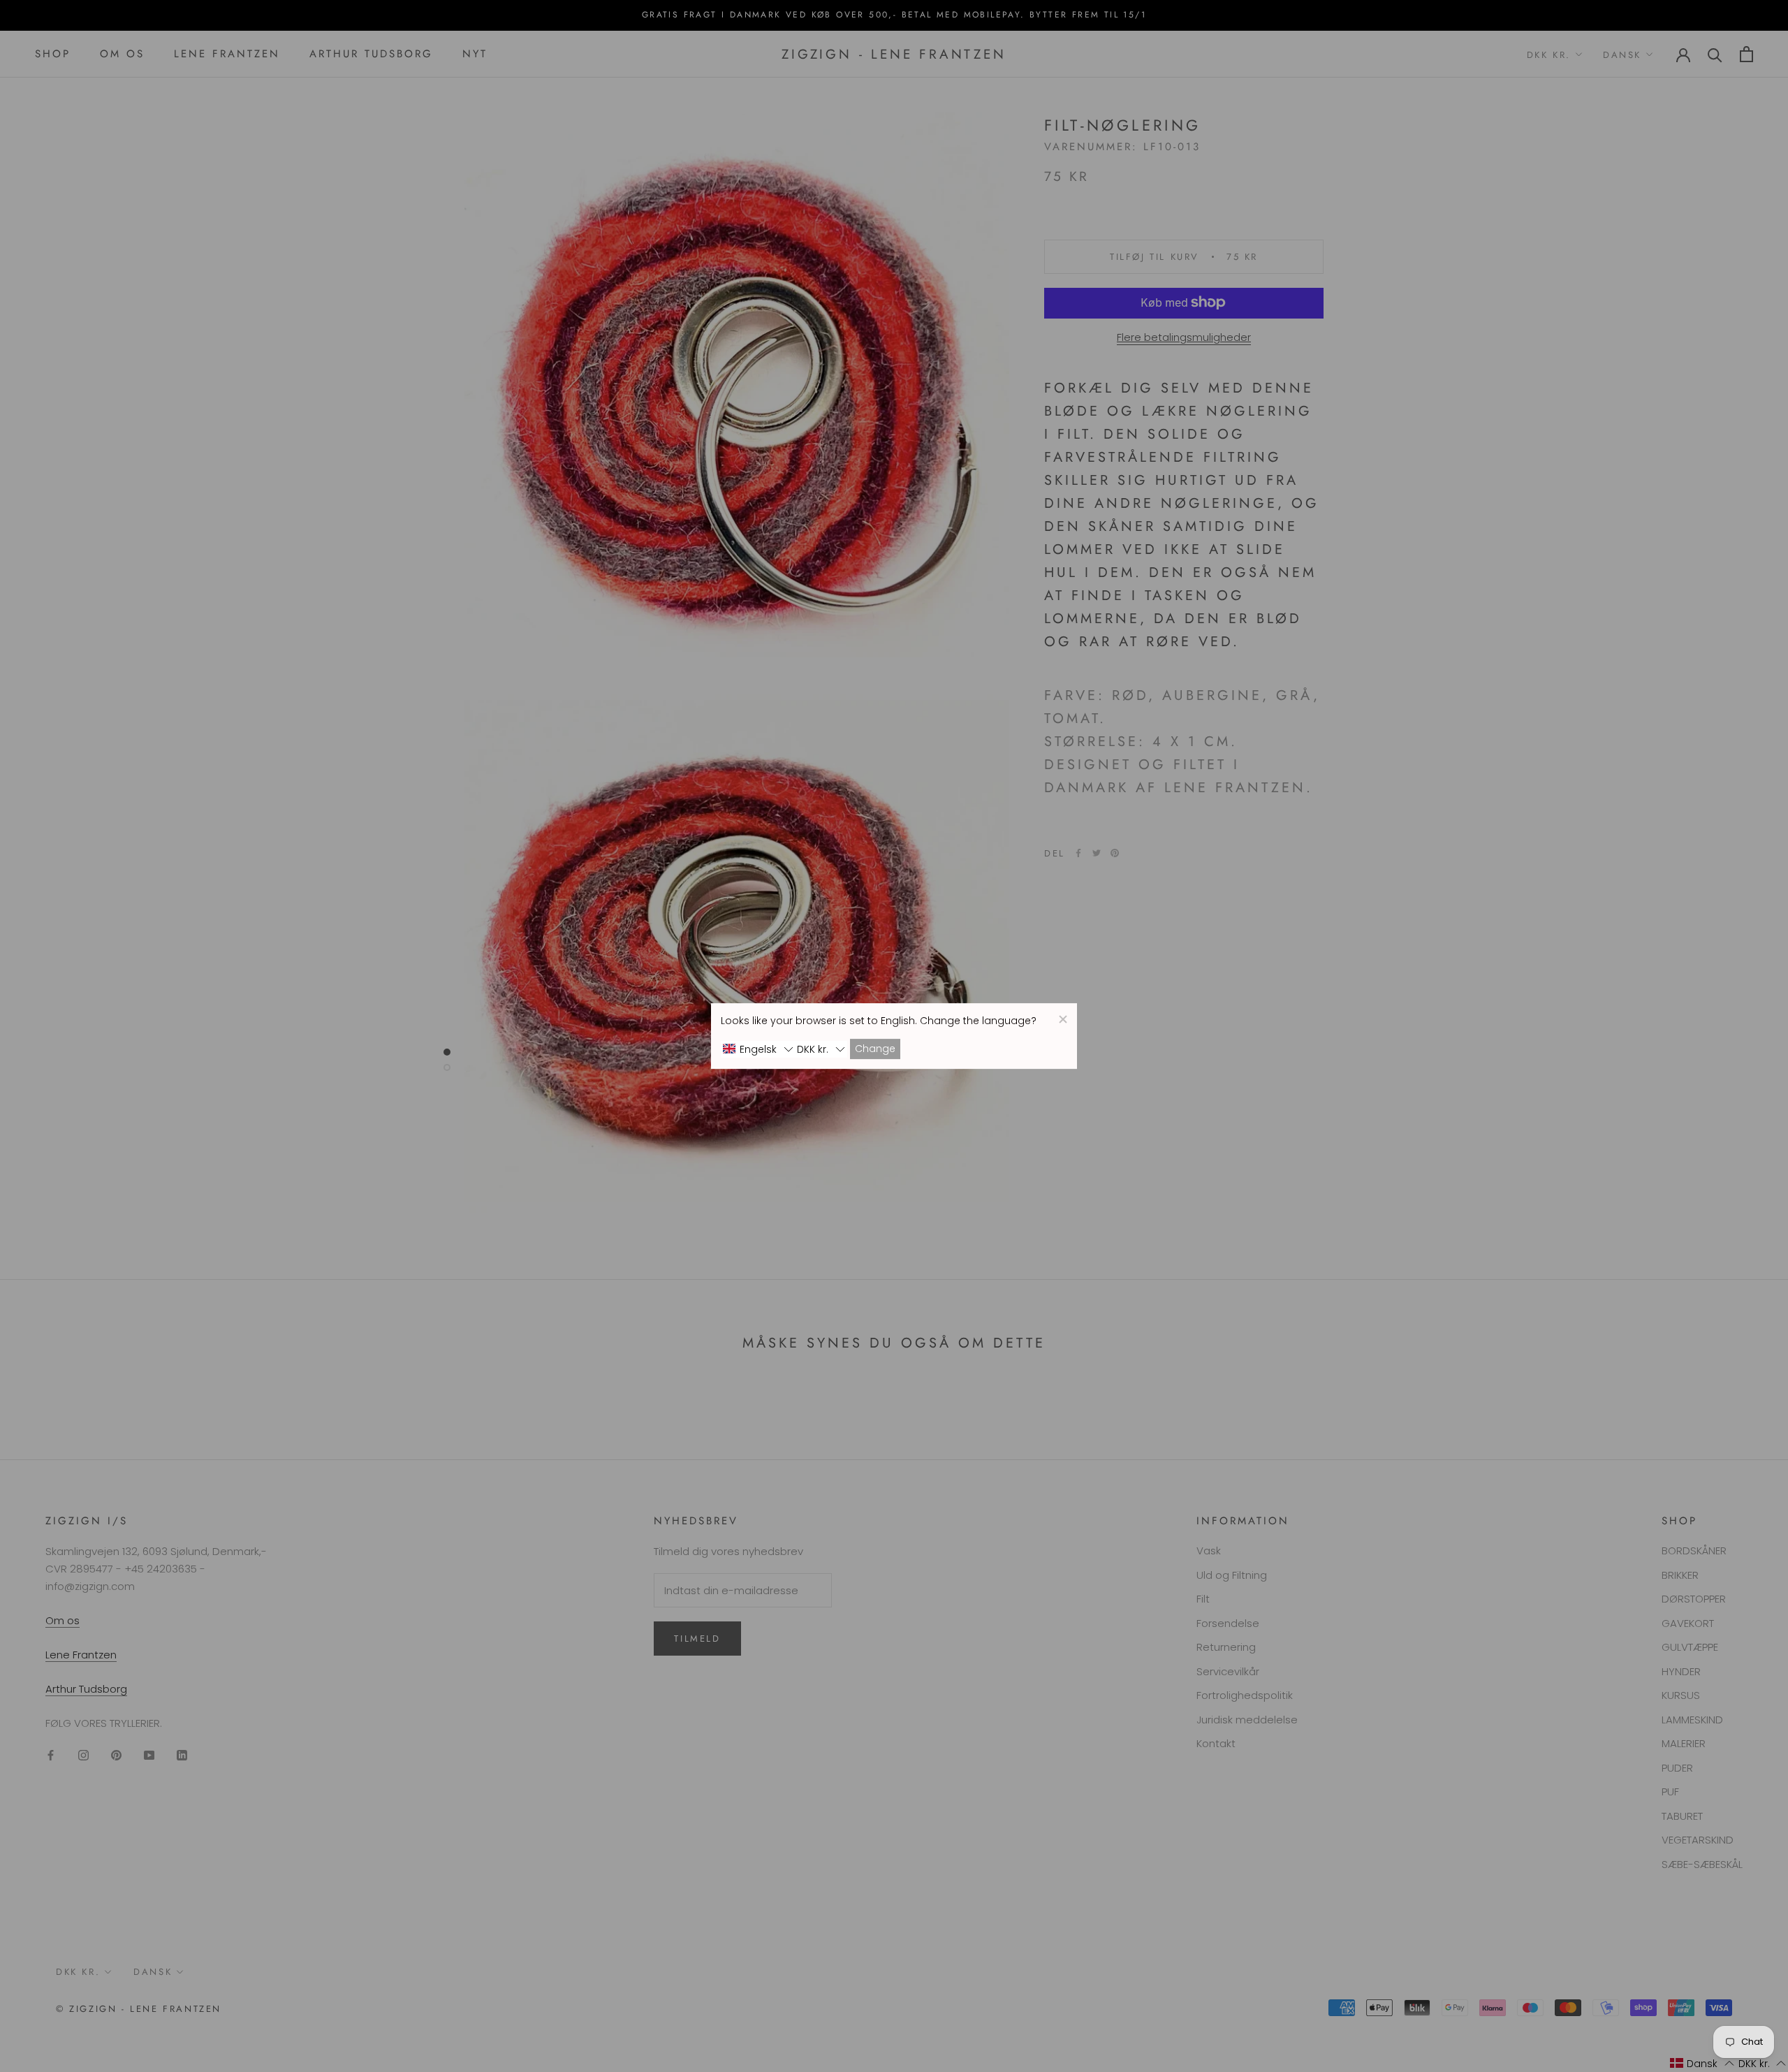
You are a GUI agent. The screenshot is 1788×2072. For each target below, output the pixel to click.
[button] (758, 1049)
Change (875, 1049)
